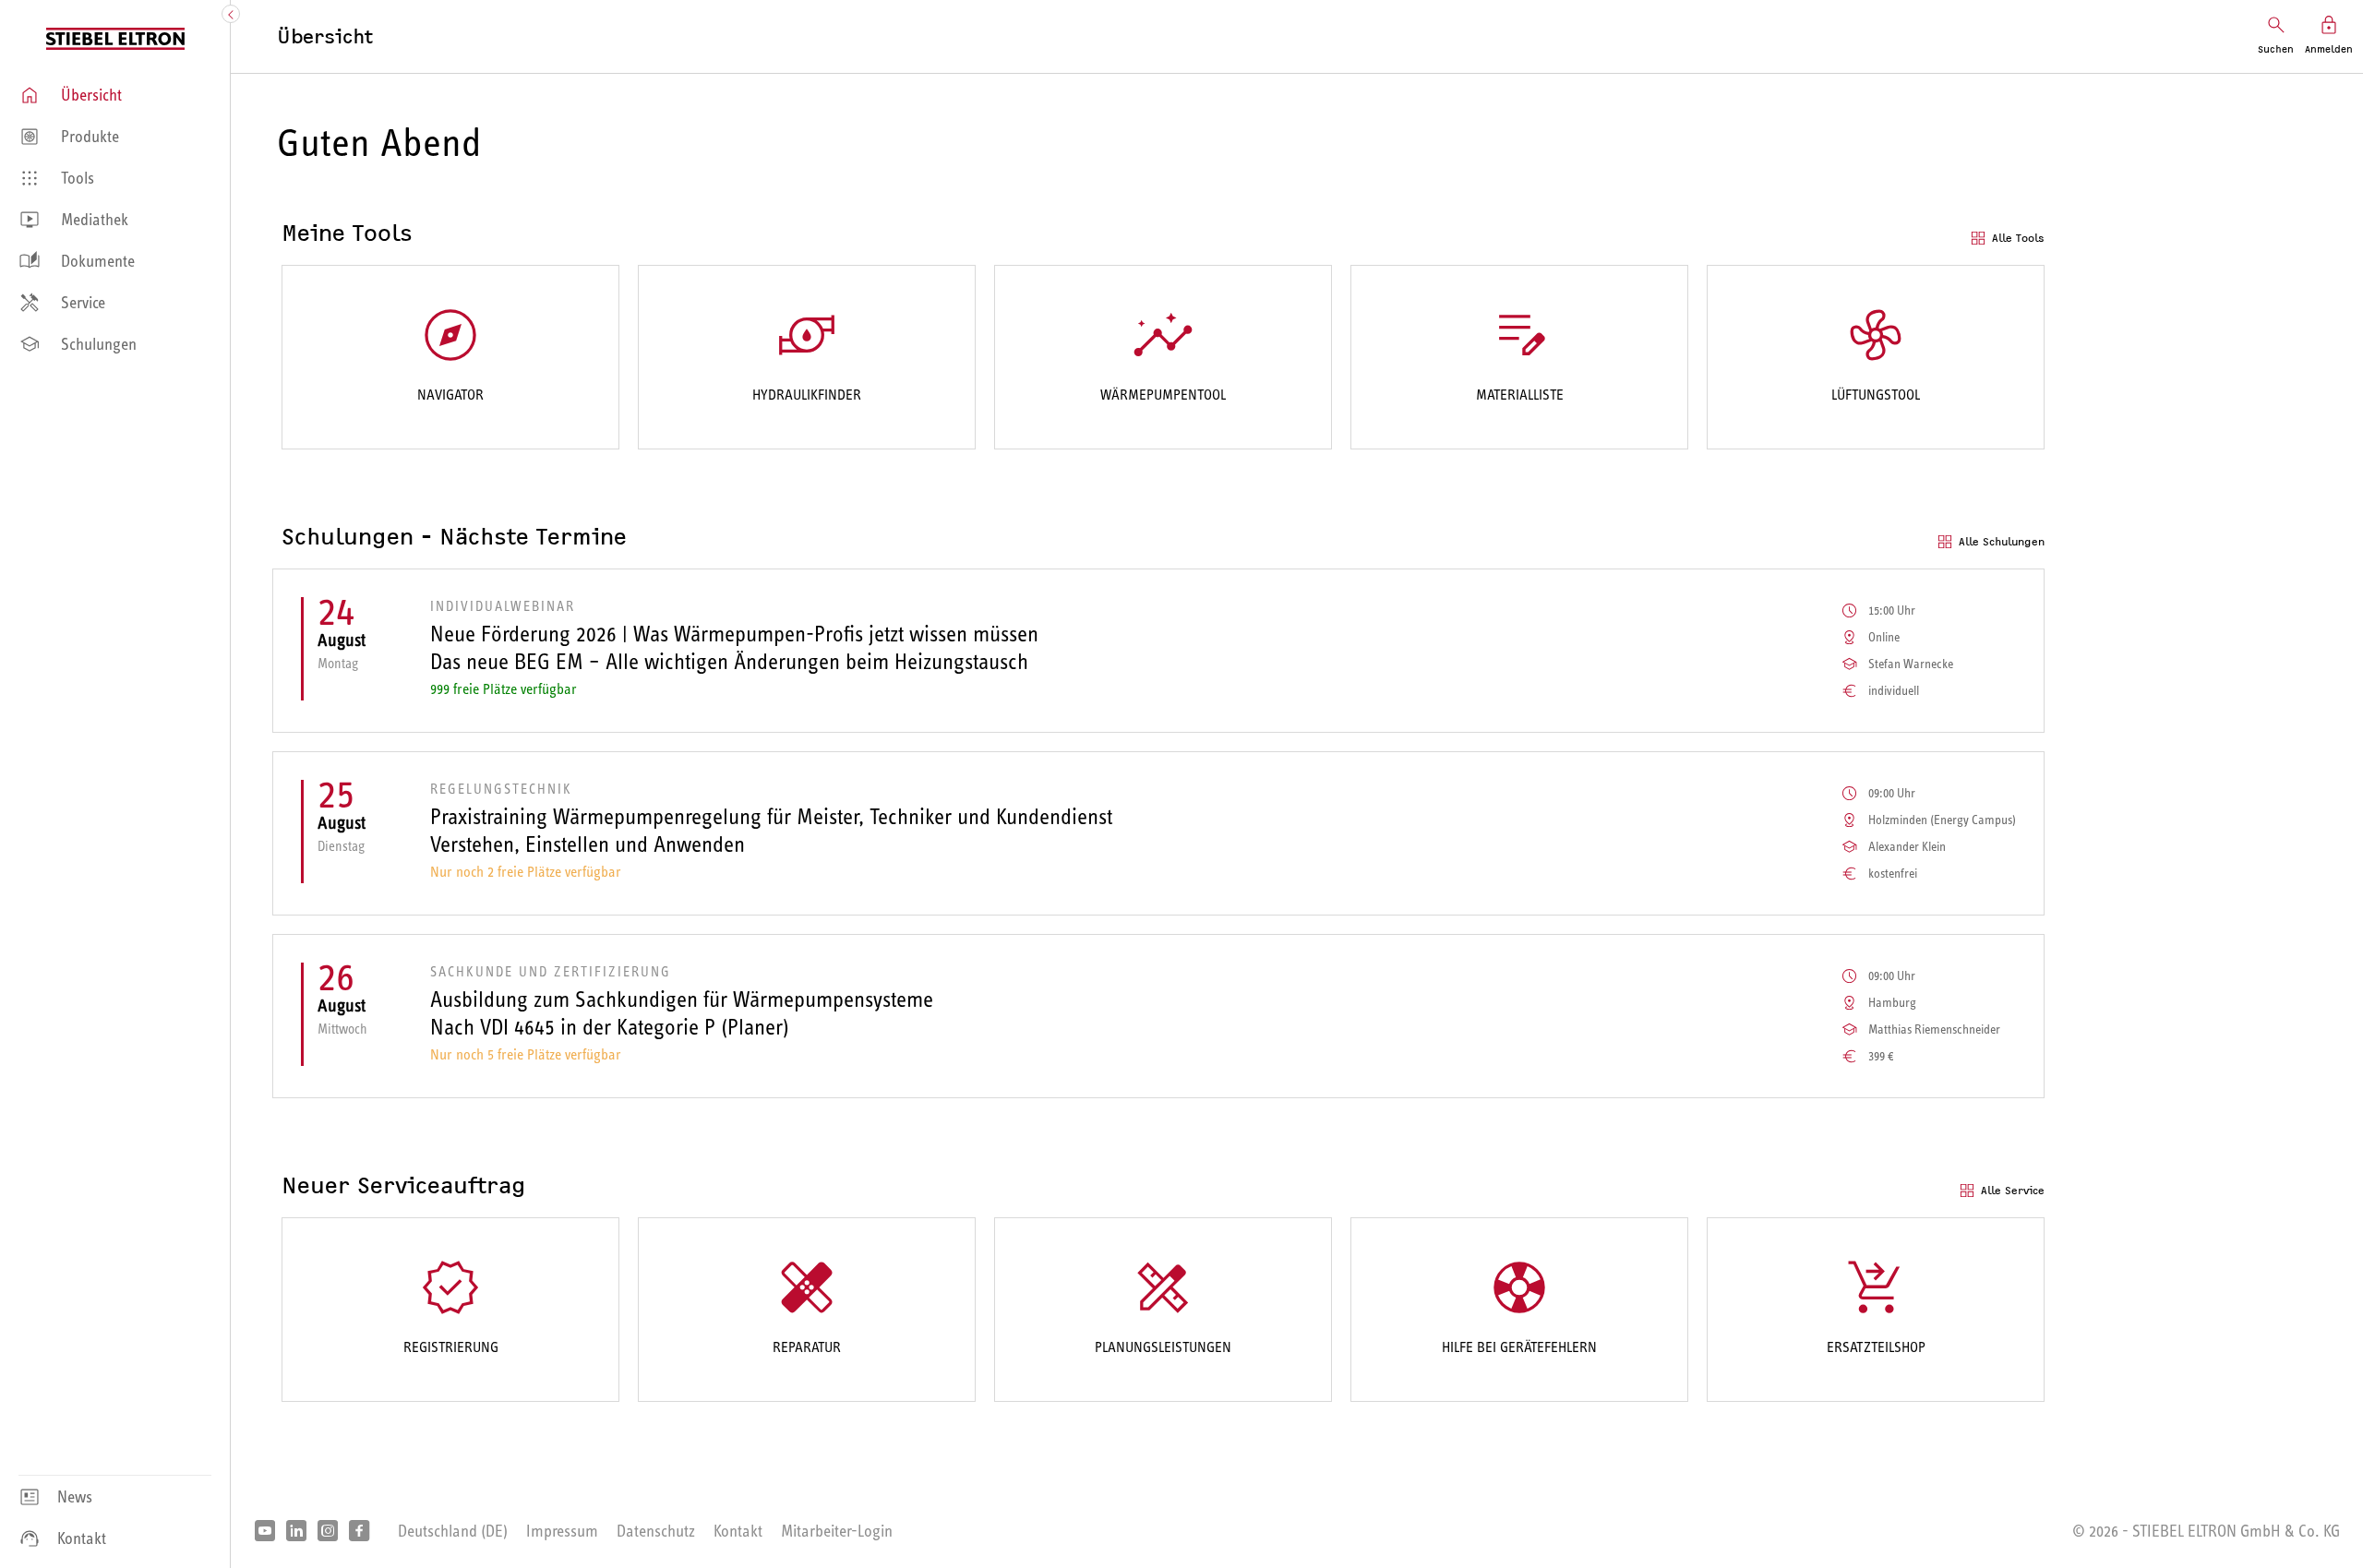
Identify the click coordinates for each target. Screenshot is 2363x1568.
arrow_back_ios (234, 15)
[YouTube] (265, 1533)
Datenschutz (656, 1531)
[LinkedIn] (296, 1533)
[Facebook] (359, 1533)
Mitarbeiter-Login (837, 1531)
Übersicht (325, 37)
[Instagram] (328, 1533)
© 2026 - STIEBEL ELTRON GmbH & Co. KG (2206, 1531)
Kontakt (738, 1531)
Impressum (562, 1531)
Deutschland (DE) (453, 1531)
